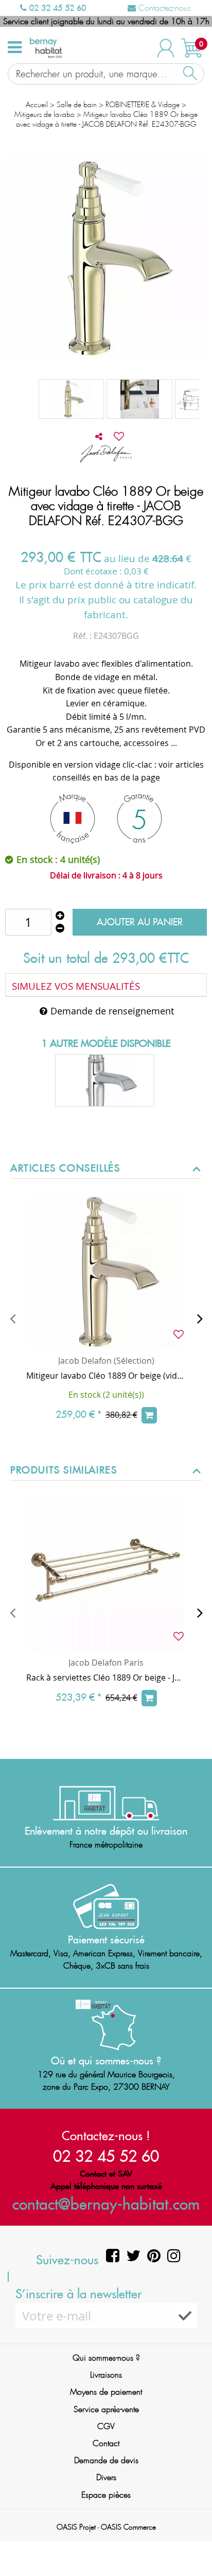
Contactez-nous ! (106, 2136)
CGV (106, 2426)
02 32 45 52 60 (56, 8)
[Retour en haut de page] (191, 2545)
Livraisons (106, 2375)
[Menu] (15, 47)
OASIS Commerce (128, 2527)
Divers (106, 2477)
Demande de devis (106, 2460)
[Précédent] (12, 1318)
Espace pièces (106, 2495)
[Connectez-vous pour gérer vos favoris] (119, 436)
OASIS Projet (76, 2527)
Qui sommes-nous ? (106, 2358)
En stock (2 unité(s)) (106, 1395)
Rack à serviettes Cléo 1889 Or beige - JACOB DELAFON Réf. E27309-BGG (106, 1677)
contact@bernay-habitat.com (106, 2204)
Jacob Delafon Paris (106, 1663)
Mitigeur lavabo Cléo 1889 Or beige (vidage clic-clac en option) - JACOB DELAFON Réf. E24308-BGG (106, 1376)
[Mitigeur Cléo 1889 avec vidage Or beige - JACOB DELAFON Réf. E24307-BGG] (139, 399)
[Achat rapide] (149, 1415)
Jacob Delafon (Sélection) (106, 1361)
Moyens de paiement (106, 2392)
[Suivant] (200, 1318)
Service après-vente (106, 2409)
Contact (106, 2443)
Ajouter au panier (140, 922)
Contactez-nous (163, 8)
